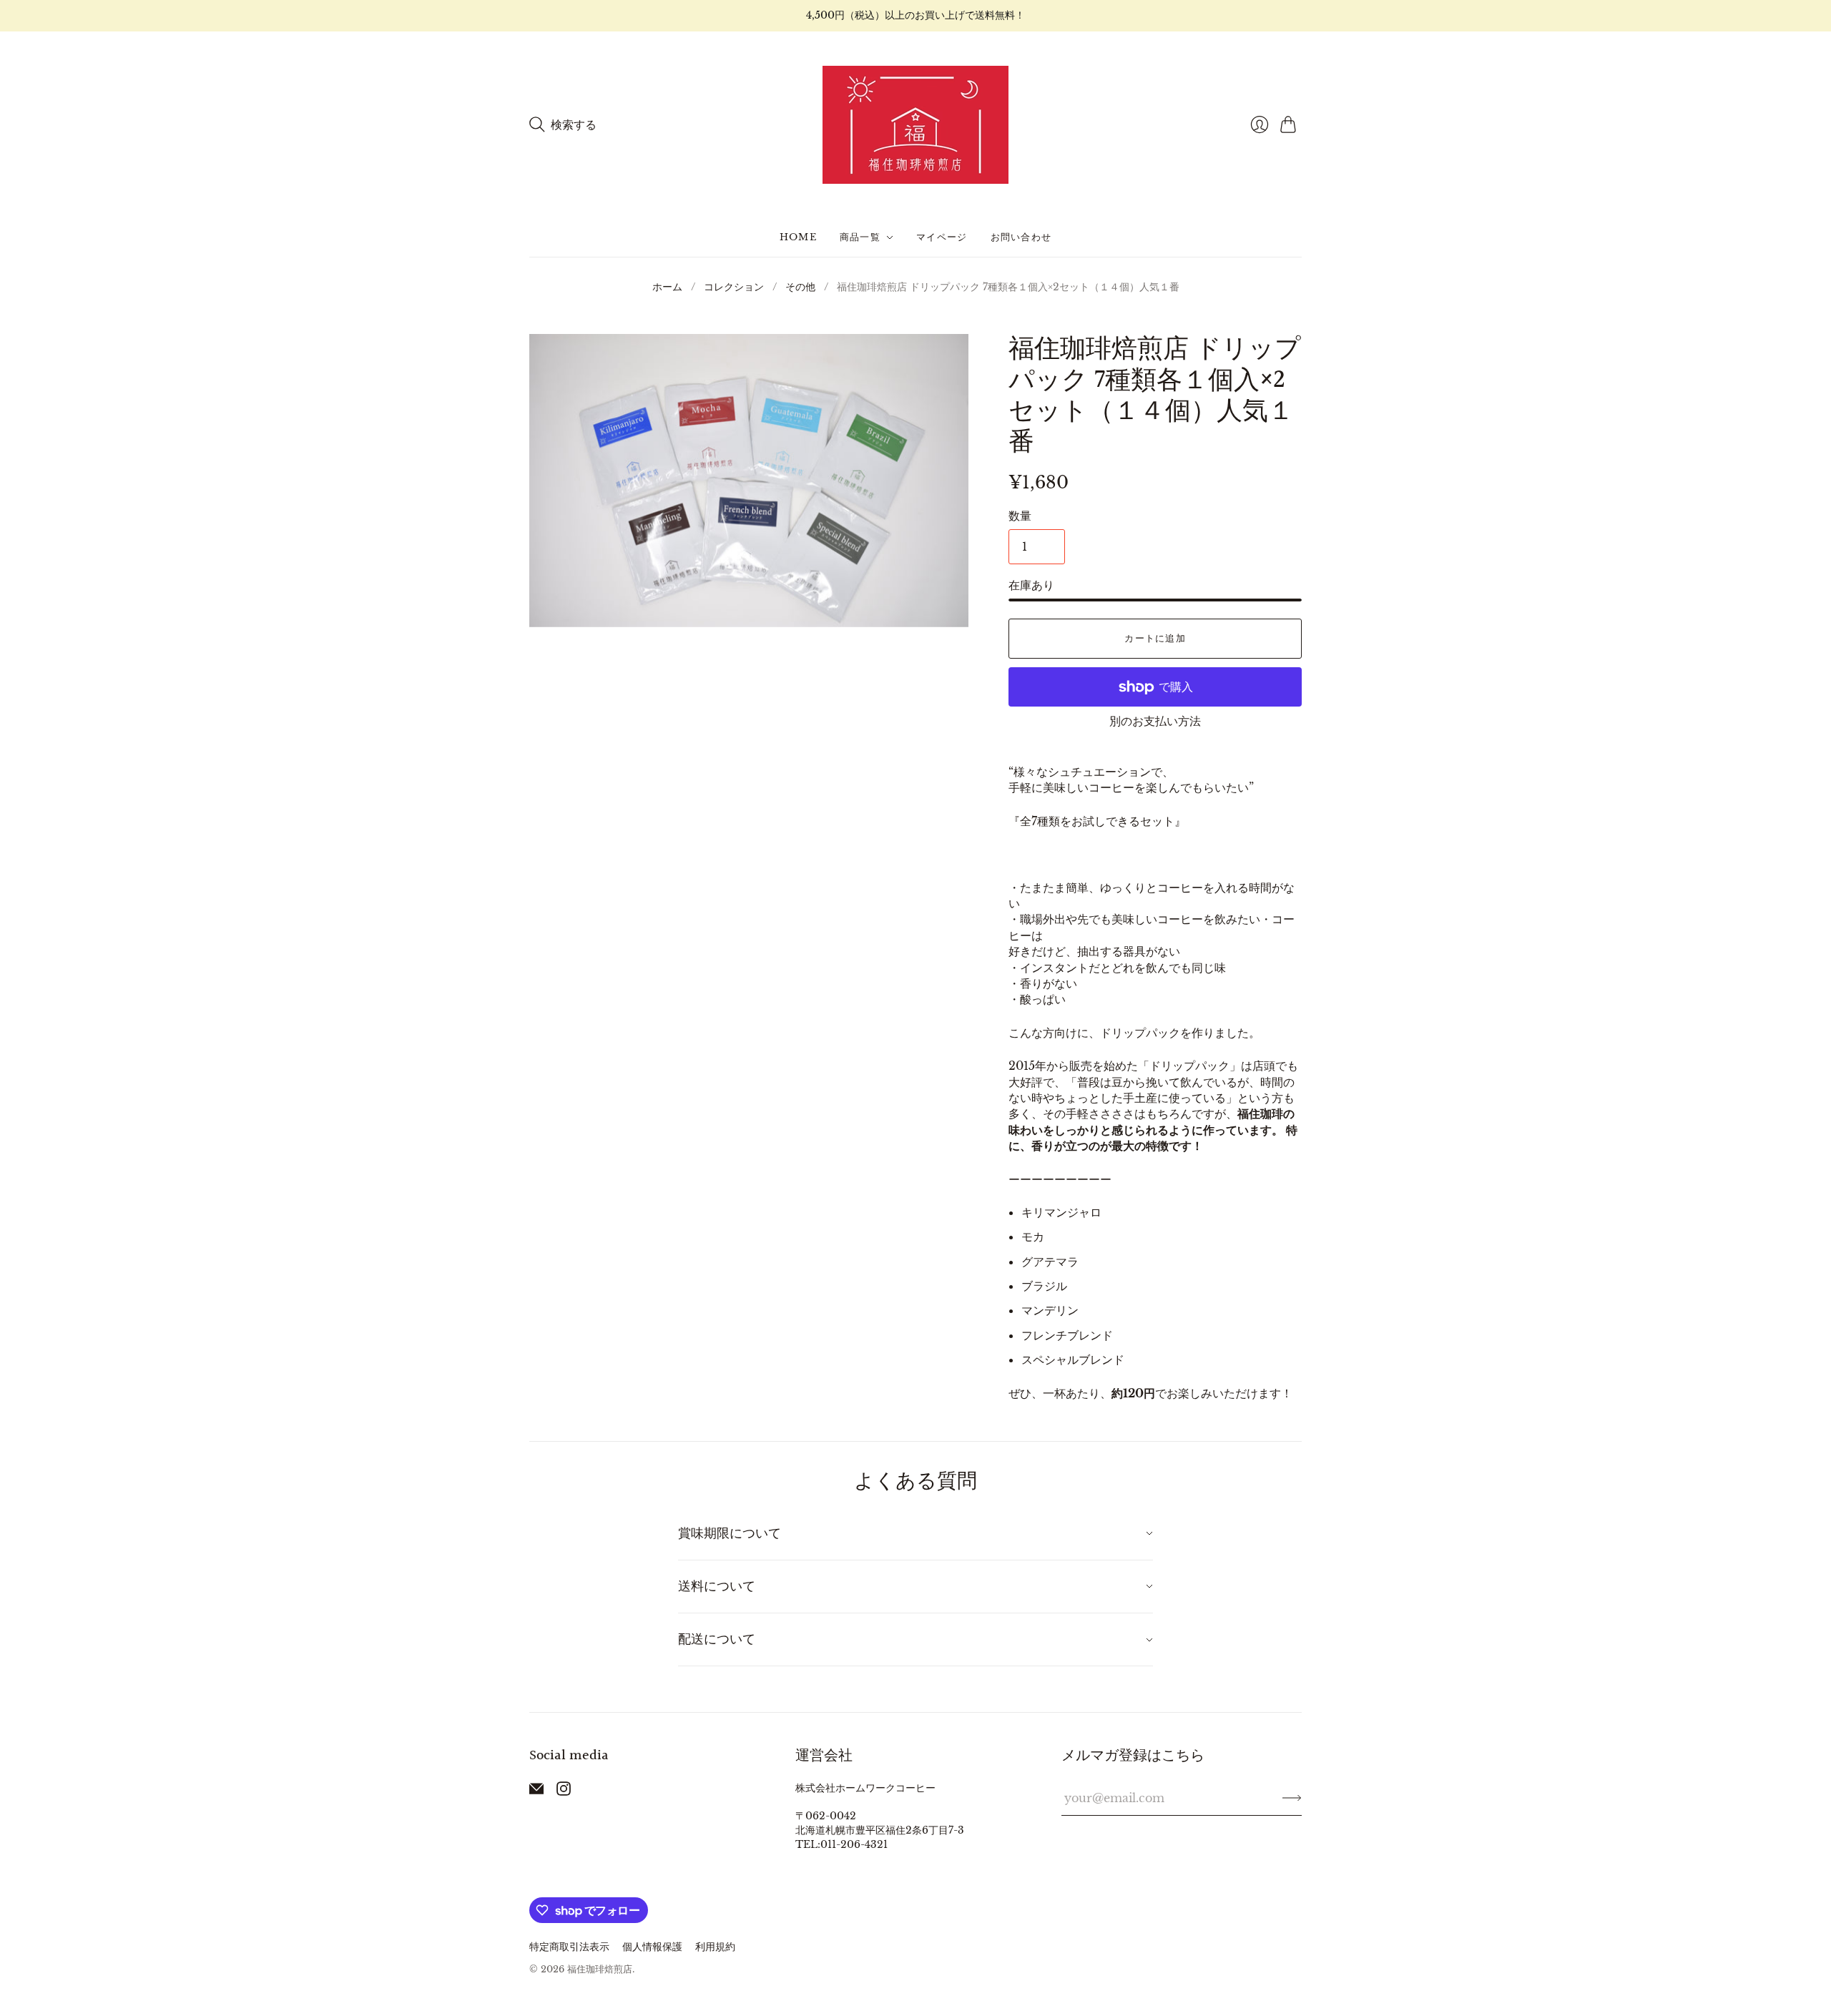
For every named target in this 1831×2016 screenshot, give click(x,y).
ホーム (667, 287)
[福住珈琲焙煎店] (915, 125)
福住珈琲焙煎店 (600, 1969)
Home (798, 237)
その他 (800, 287)
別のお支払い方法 (1155, 721)
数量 (1020, 516)
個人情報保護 (652, 1947)
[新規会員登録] (1292, 1798)
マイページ (942, 237)
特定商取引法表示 (569, 1947)
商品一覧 (860, 237)
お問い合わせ (1021, 237)
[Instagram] (564, 1791)
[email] (536, 1791)
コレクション (734, 287)
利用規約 (715, 1947)
